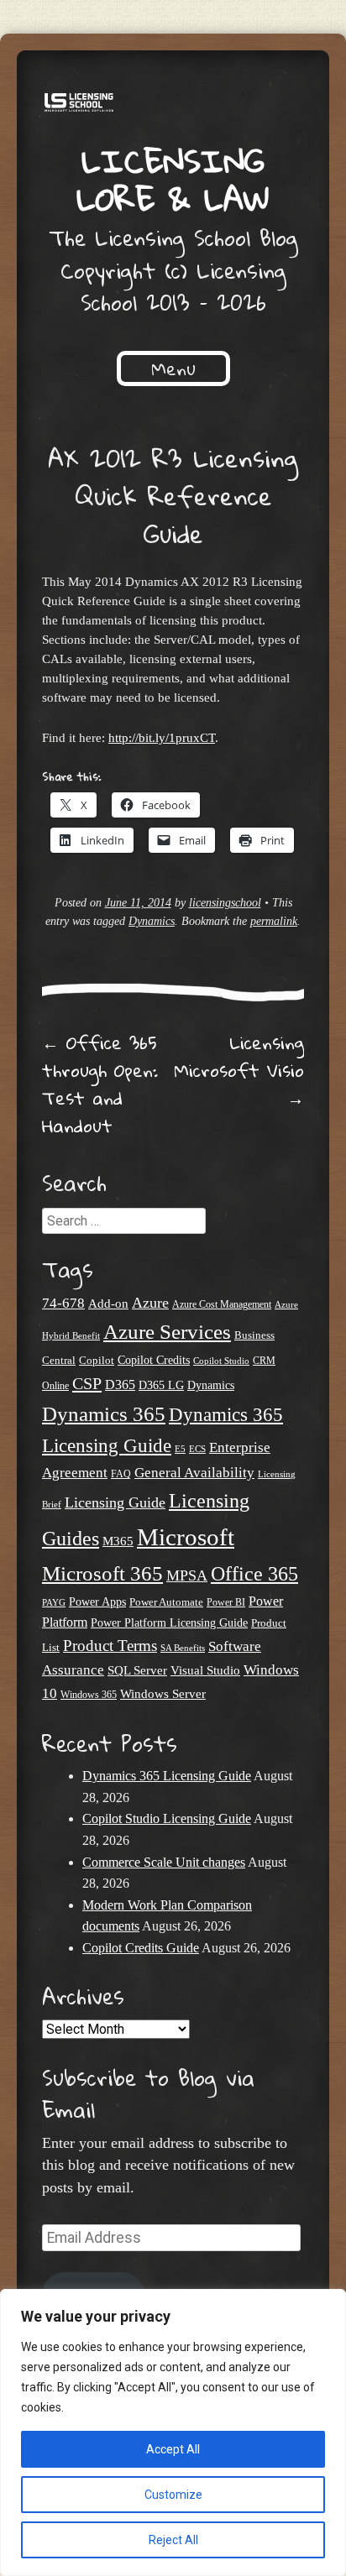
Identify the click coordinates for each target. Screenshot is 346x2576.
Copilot (97, 1361)
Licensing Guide (115, 1502)
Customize (173, 2495)
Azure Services (167, 1332)
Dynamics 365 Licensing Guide (167, 1776)
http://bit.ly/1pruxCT (162, 737)
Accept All (173, 2449)
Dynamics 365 (104, 1414)
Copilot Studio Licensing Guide (167, 1818)
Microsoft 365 (102, 1573)
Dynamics (152, 921)
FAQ (121, 1474)
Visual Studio (205, 1670)
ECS (197, 1449)
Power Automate (166, 1602)
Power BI (226, 1603)
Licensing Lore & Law (173, 179)
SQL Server (137, 1670)
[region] (173, 2432)
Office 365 (254, 1573)
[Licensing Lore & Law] (173, 105)
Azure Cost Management (222, 1305)
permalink (274, 921)
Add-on (108, 1304)
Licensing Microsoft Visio (239, 1070)
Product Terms (110, 1646)
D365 (120, 1385)
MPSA (187, 1575)
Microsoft (186, 1537)
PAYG (54, 1602)
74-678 (63, 1303)
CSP (87, 1383)
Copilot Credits (154, 1360)
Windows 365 (89, 1695)
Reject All (173, 2540)
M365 (118, 1541)
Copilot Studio (221, 1361)
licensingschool (225, 903)
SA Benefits (183, 1648)
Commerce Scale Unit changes (164, 1862)
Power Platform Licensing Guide (169, 1623)
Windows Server (163, 1694)
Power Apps (97, 1602)
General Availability (194, 1473)
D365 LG (161, 1385)
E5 (180, 1449)
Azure (150, 1303)
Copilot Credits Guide (141, 1948)
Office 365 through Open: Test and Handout (100, 1084)
